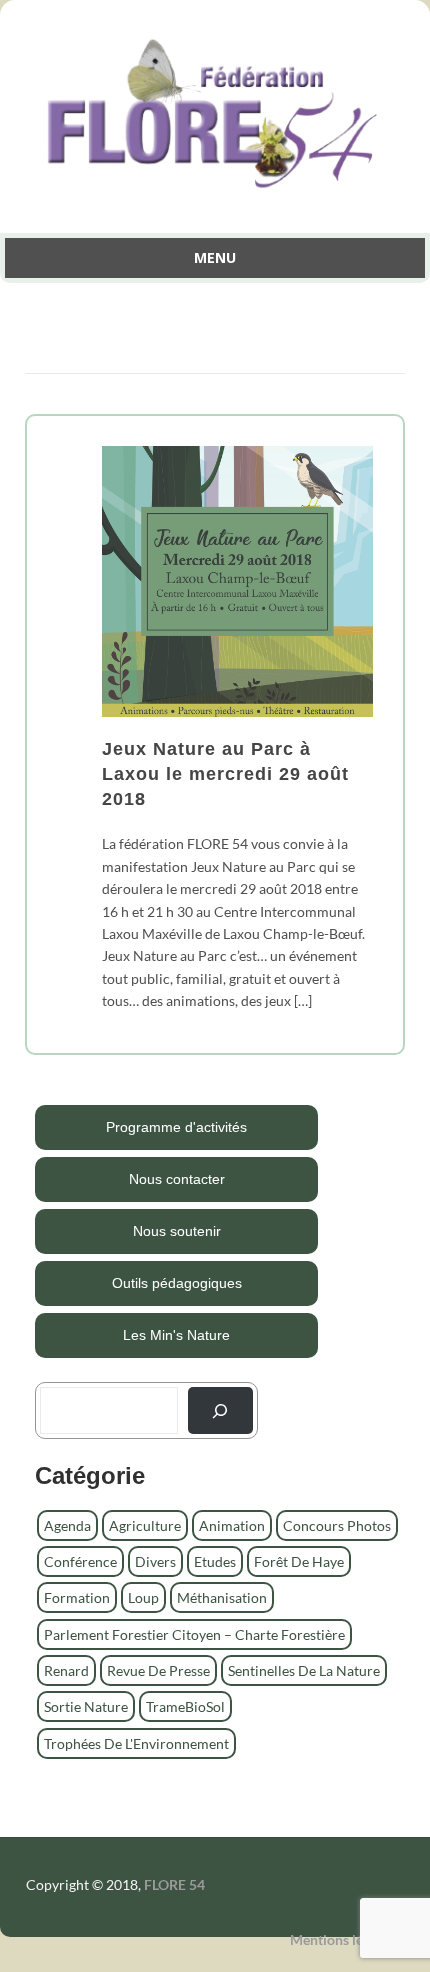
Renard (66, 1670)
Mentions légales (342, 1939)
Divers (155, 1561)
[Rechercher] (220, 1410)
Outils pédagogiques (177, 1283)
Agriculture (145, 1525)
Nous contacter (177, 1179)
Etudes (215, 1561)
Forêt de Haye (299, 1561)
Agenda (67, 1525)
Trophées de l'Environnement (136, 1743)
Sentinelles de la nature (304, 1670)
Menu (215, 257)
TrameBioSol (185, 1706)
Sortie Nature (86, 1706)
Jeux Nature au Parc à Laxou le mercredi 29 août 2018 (225, 774)
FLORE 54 (174, 1884)
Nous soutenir (177, 1231)
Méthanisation (222, 1597)
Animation (232, 1525)
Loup (143, 1597)
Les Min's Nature (176, 1335)
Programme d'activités (176, 1127)
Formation (77, 1597)
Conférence (80, 1561)
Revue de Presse (158, 1670)
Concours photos (337, 1525)
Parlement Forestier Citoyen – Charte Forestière (194, 1634)
